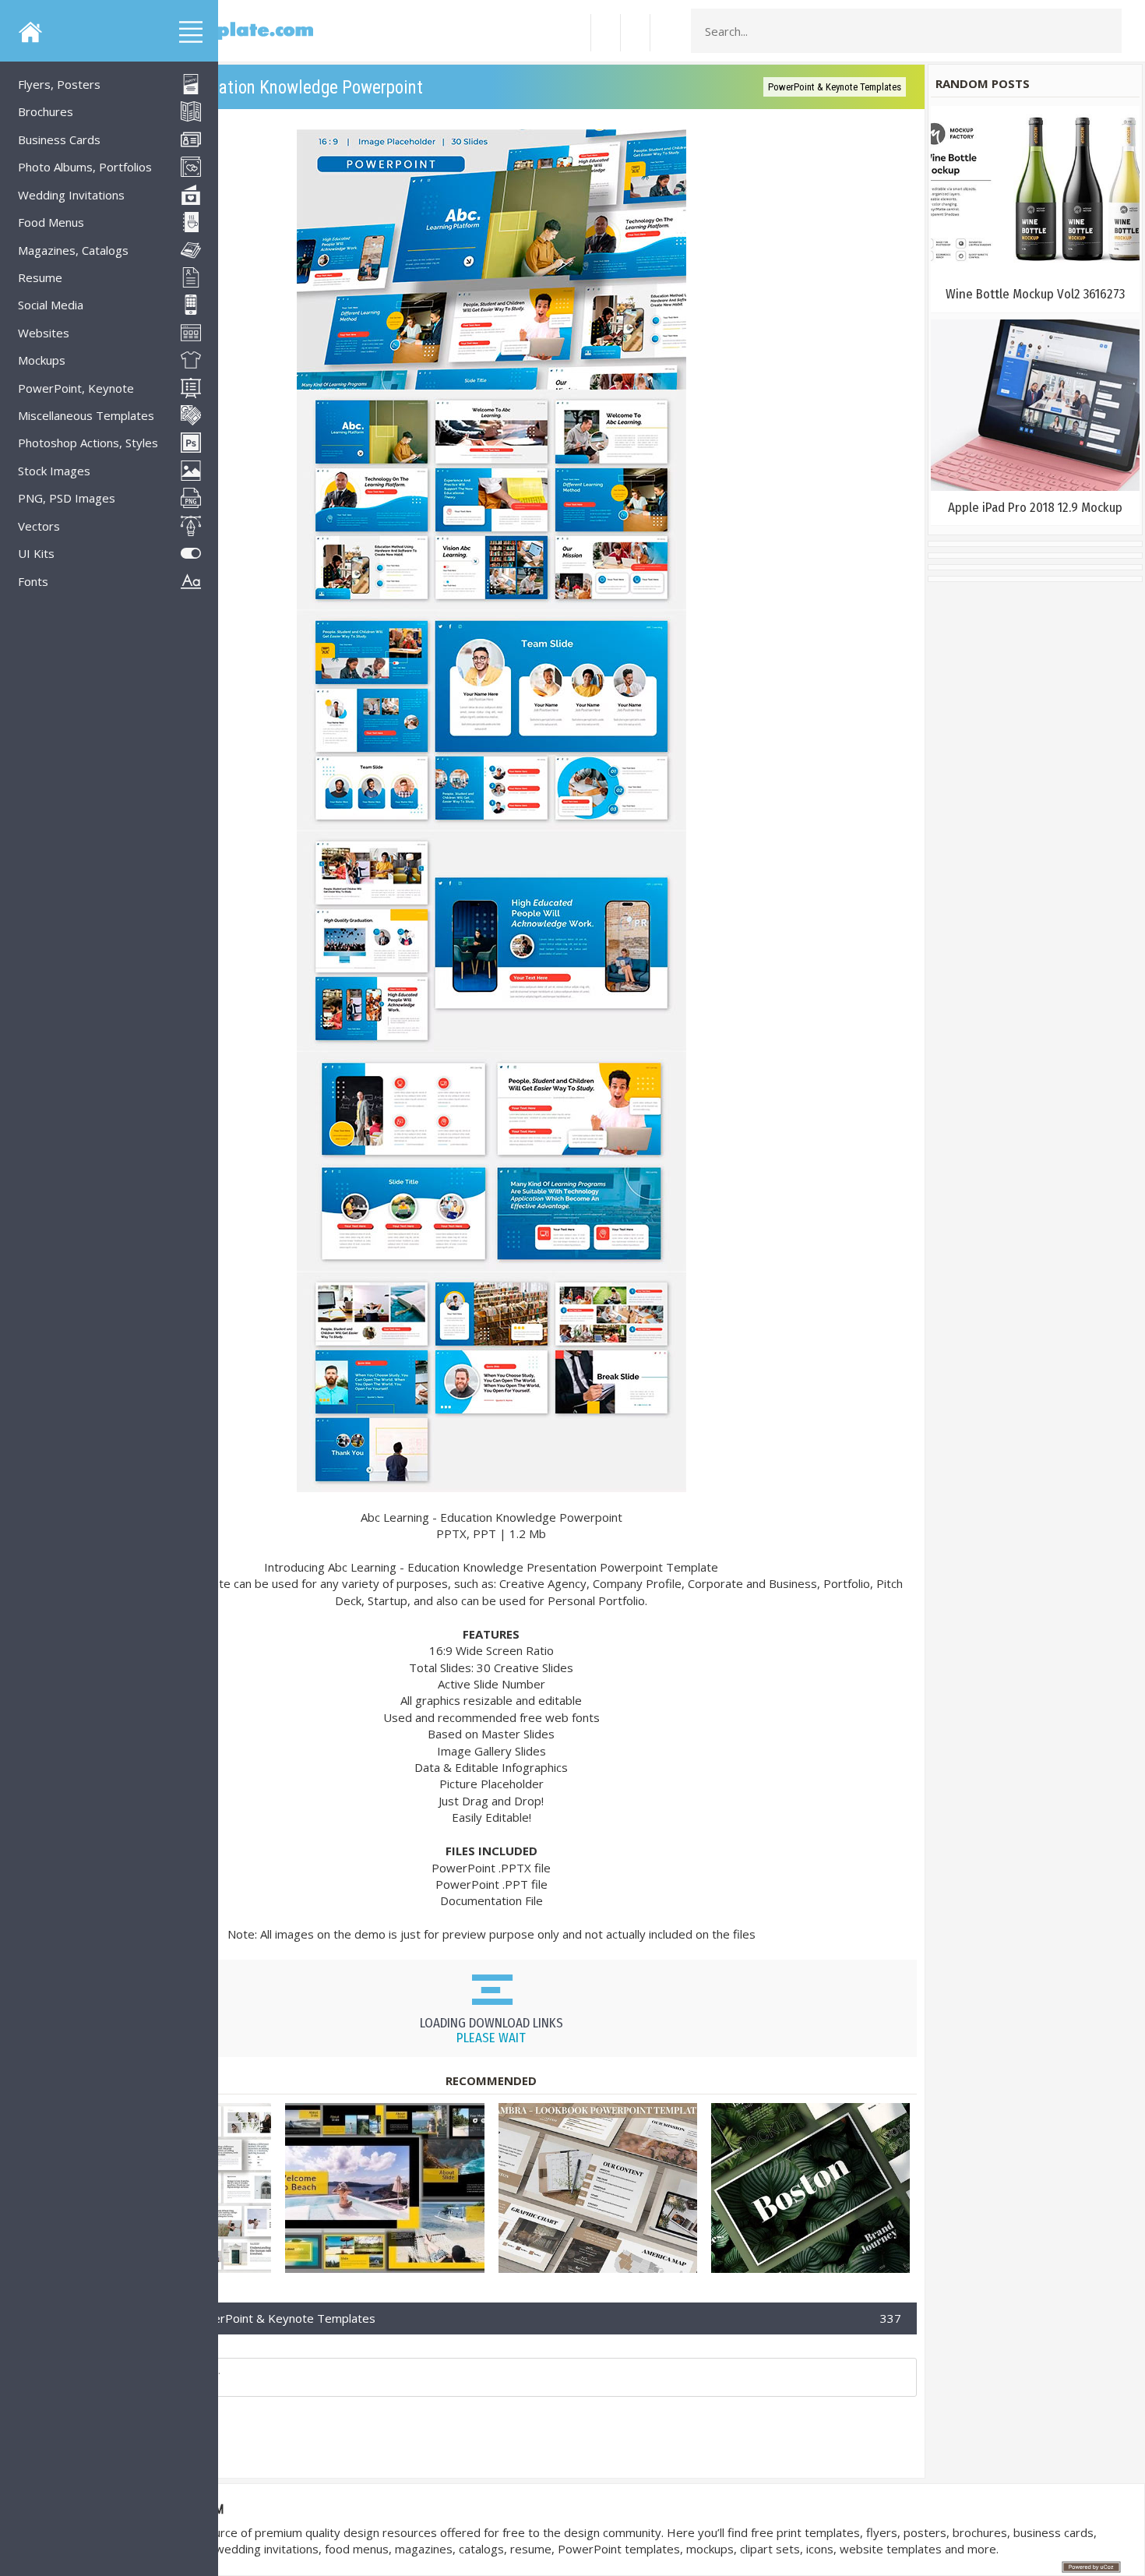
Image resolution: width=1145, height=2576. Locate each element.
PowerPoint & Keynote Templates (835, 87)
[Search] (1105, 31)
